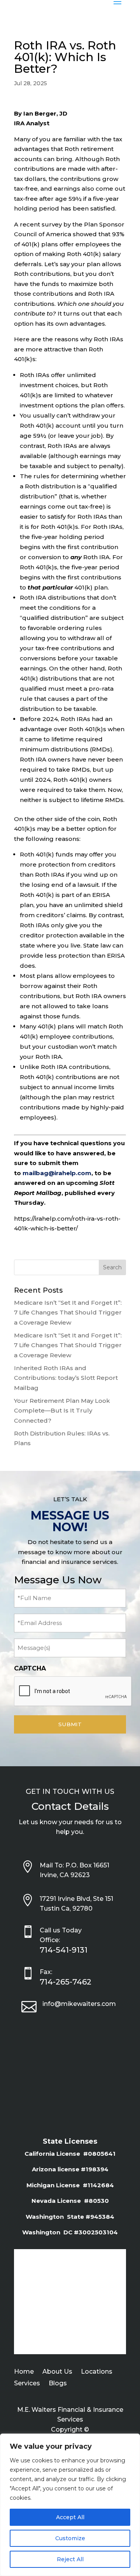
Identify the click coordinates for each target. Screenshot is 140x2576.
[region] (70, 2505)
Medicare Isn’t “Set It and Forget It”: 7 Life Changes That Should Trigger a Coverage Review (68, 1313)
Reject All (70, 2559)
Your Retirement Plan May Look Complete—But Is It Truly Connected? (62, 1411)
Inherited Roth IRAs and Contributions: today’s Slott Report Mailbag (66, 1378)
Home (24, 2372)
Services (27, 2384)
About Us (57, 2372)
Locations (97, 2372)
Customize (70, 2538)
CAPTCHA (30, 1668)
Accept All (70, 2517)
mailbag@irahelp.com (57, 1173)
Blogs (58, 2384)
